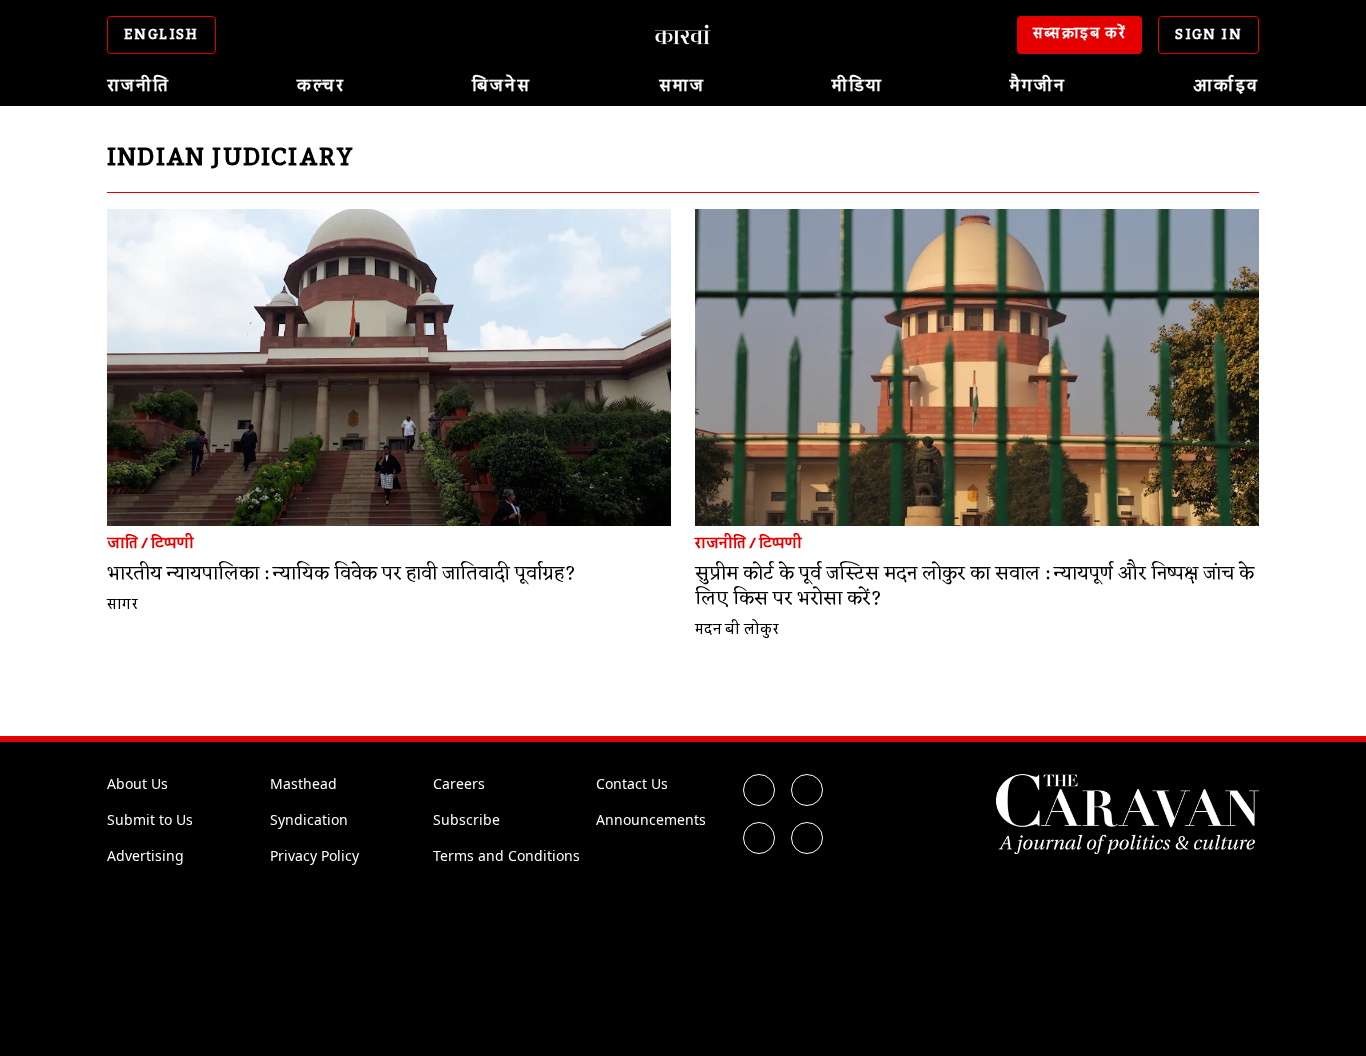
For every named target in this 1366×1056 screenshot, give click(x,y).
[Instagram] (759, 838)
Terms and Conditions (506, 855)
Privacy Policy (314, 855)
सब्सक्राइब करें (1080, 34)
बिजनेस (501, 86)
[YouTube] (807, 838)
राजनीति (138, 86)
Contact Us (632, 783)
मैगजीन (1038, 86)
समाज (682, 86)
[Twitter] (807, 790)
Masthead (303, 783)
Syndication (309, 819)
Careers (459, 783)
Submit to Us (150, 819)
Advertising (145, 855)
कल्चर (321, 86)
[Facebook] (759, 790)
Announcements (651, 819)
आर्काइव (1226, 86)
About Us (137, 783)
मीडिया (857, 86)
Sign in (1208, 35)
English (161, 35)
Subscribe (466, 819)
